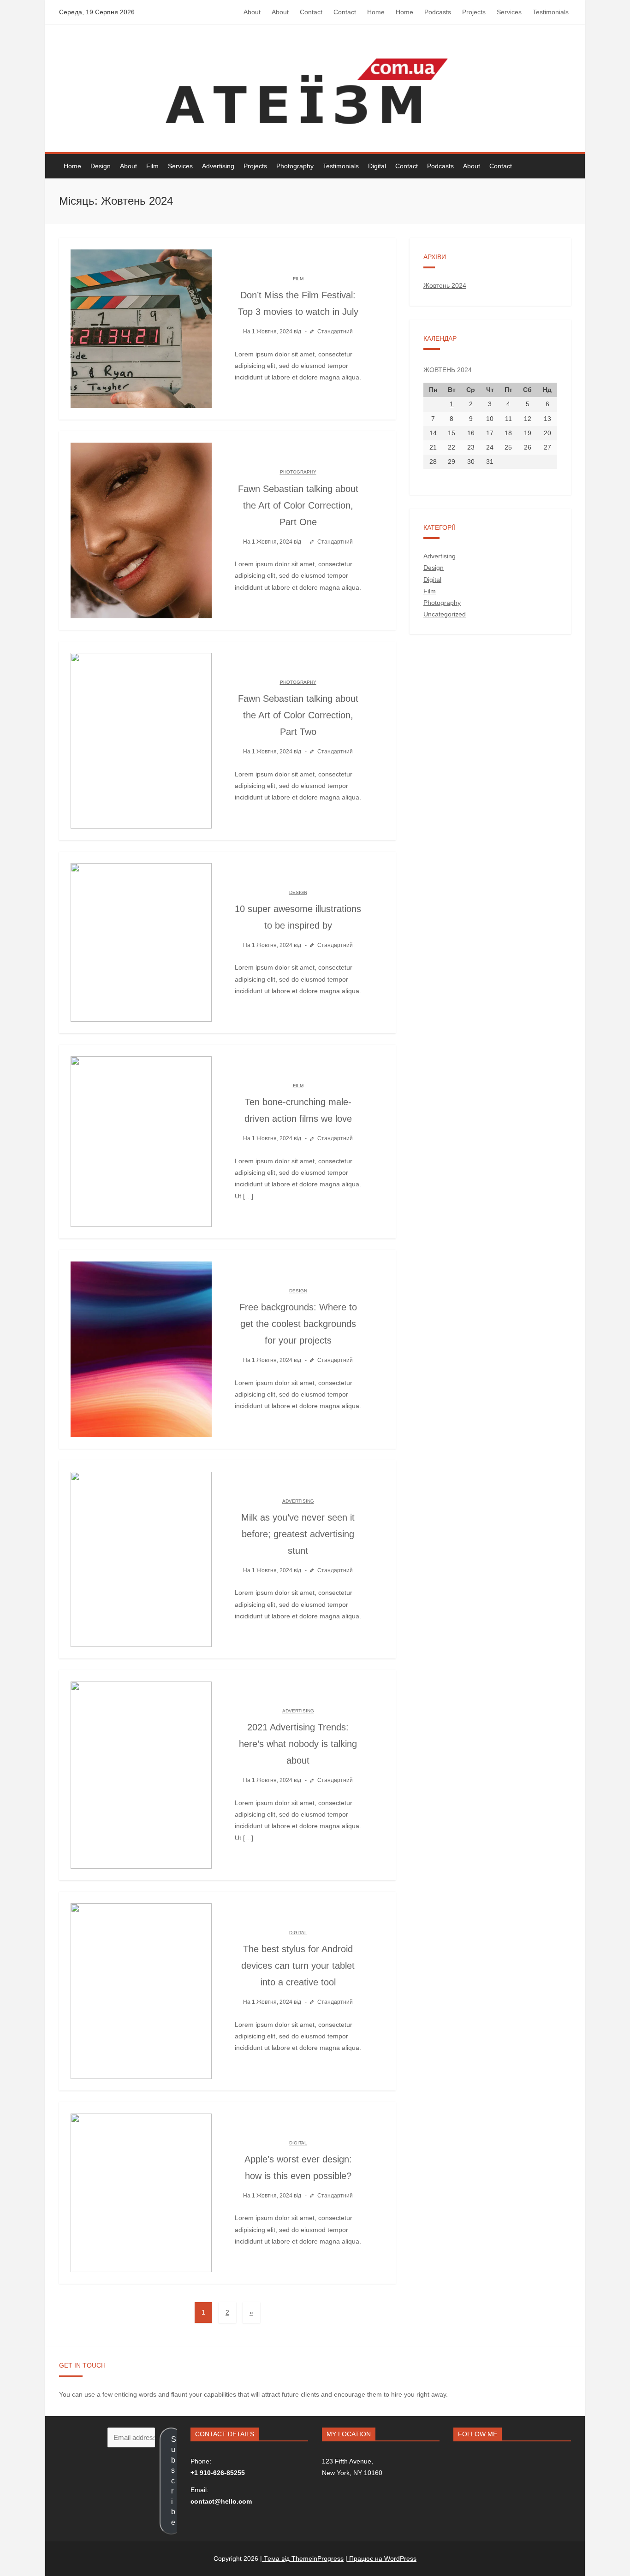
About (252, 12)
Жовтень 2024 (445, 285)
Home (376, 12)
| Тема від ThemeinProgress (302, 2558)
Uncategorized (445, 614)
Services (509, 12)
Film (152, 166)
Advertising (218, 166)
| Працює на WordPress (381, 2558)
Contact (311, 12)
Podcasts (438, 12)
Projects (474, 12)
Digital (377, 166)
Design (101, 166)
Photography (295, 166)
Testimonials (551, 12)
